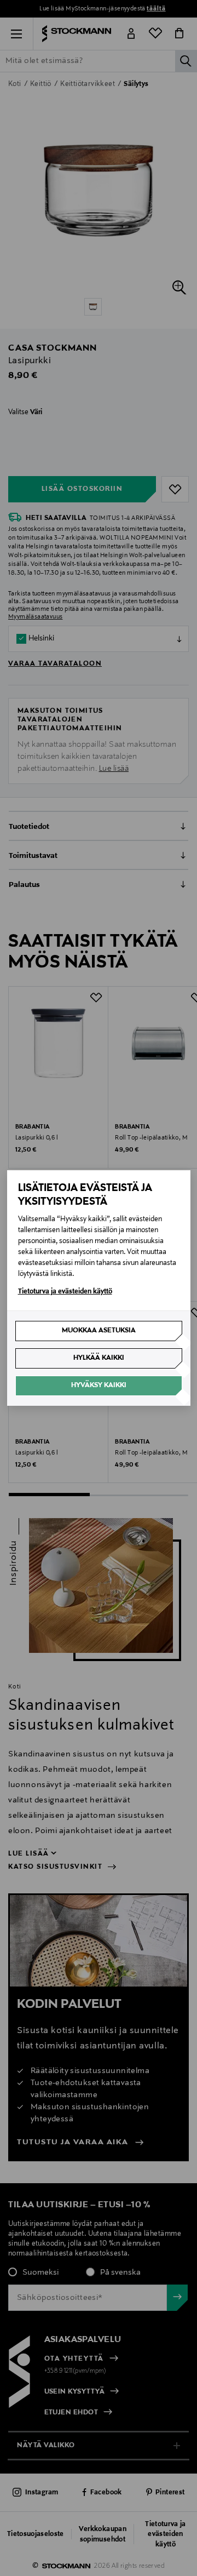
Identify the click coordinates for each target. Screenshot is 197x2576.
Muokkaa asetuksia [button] (99, 1331)
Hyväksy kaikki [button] (99, 1386)
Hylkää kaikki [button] (99, 1358)
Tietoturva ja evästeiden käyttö (65, 1292)
